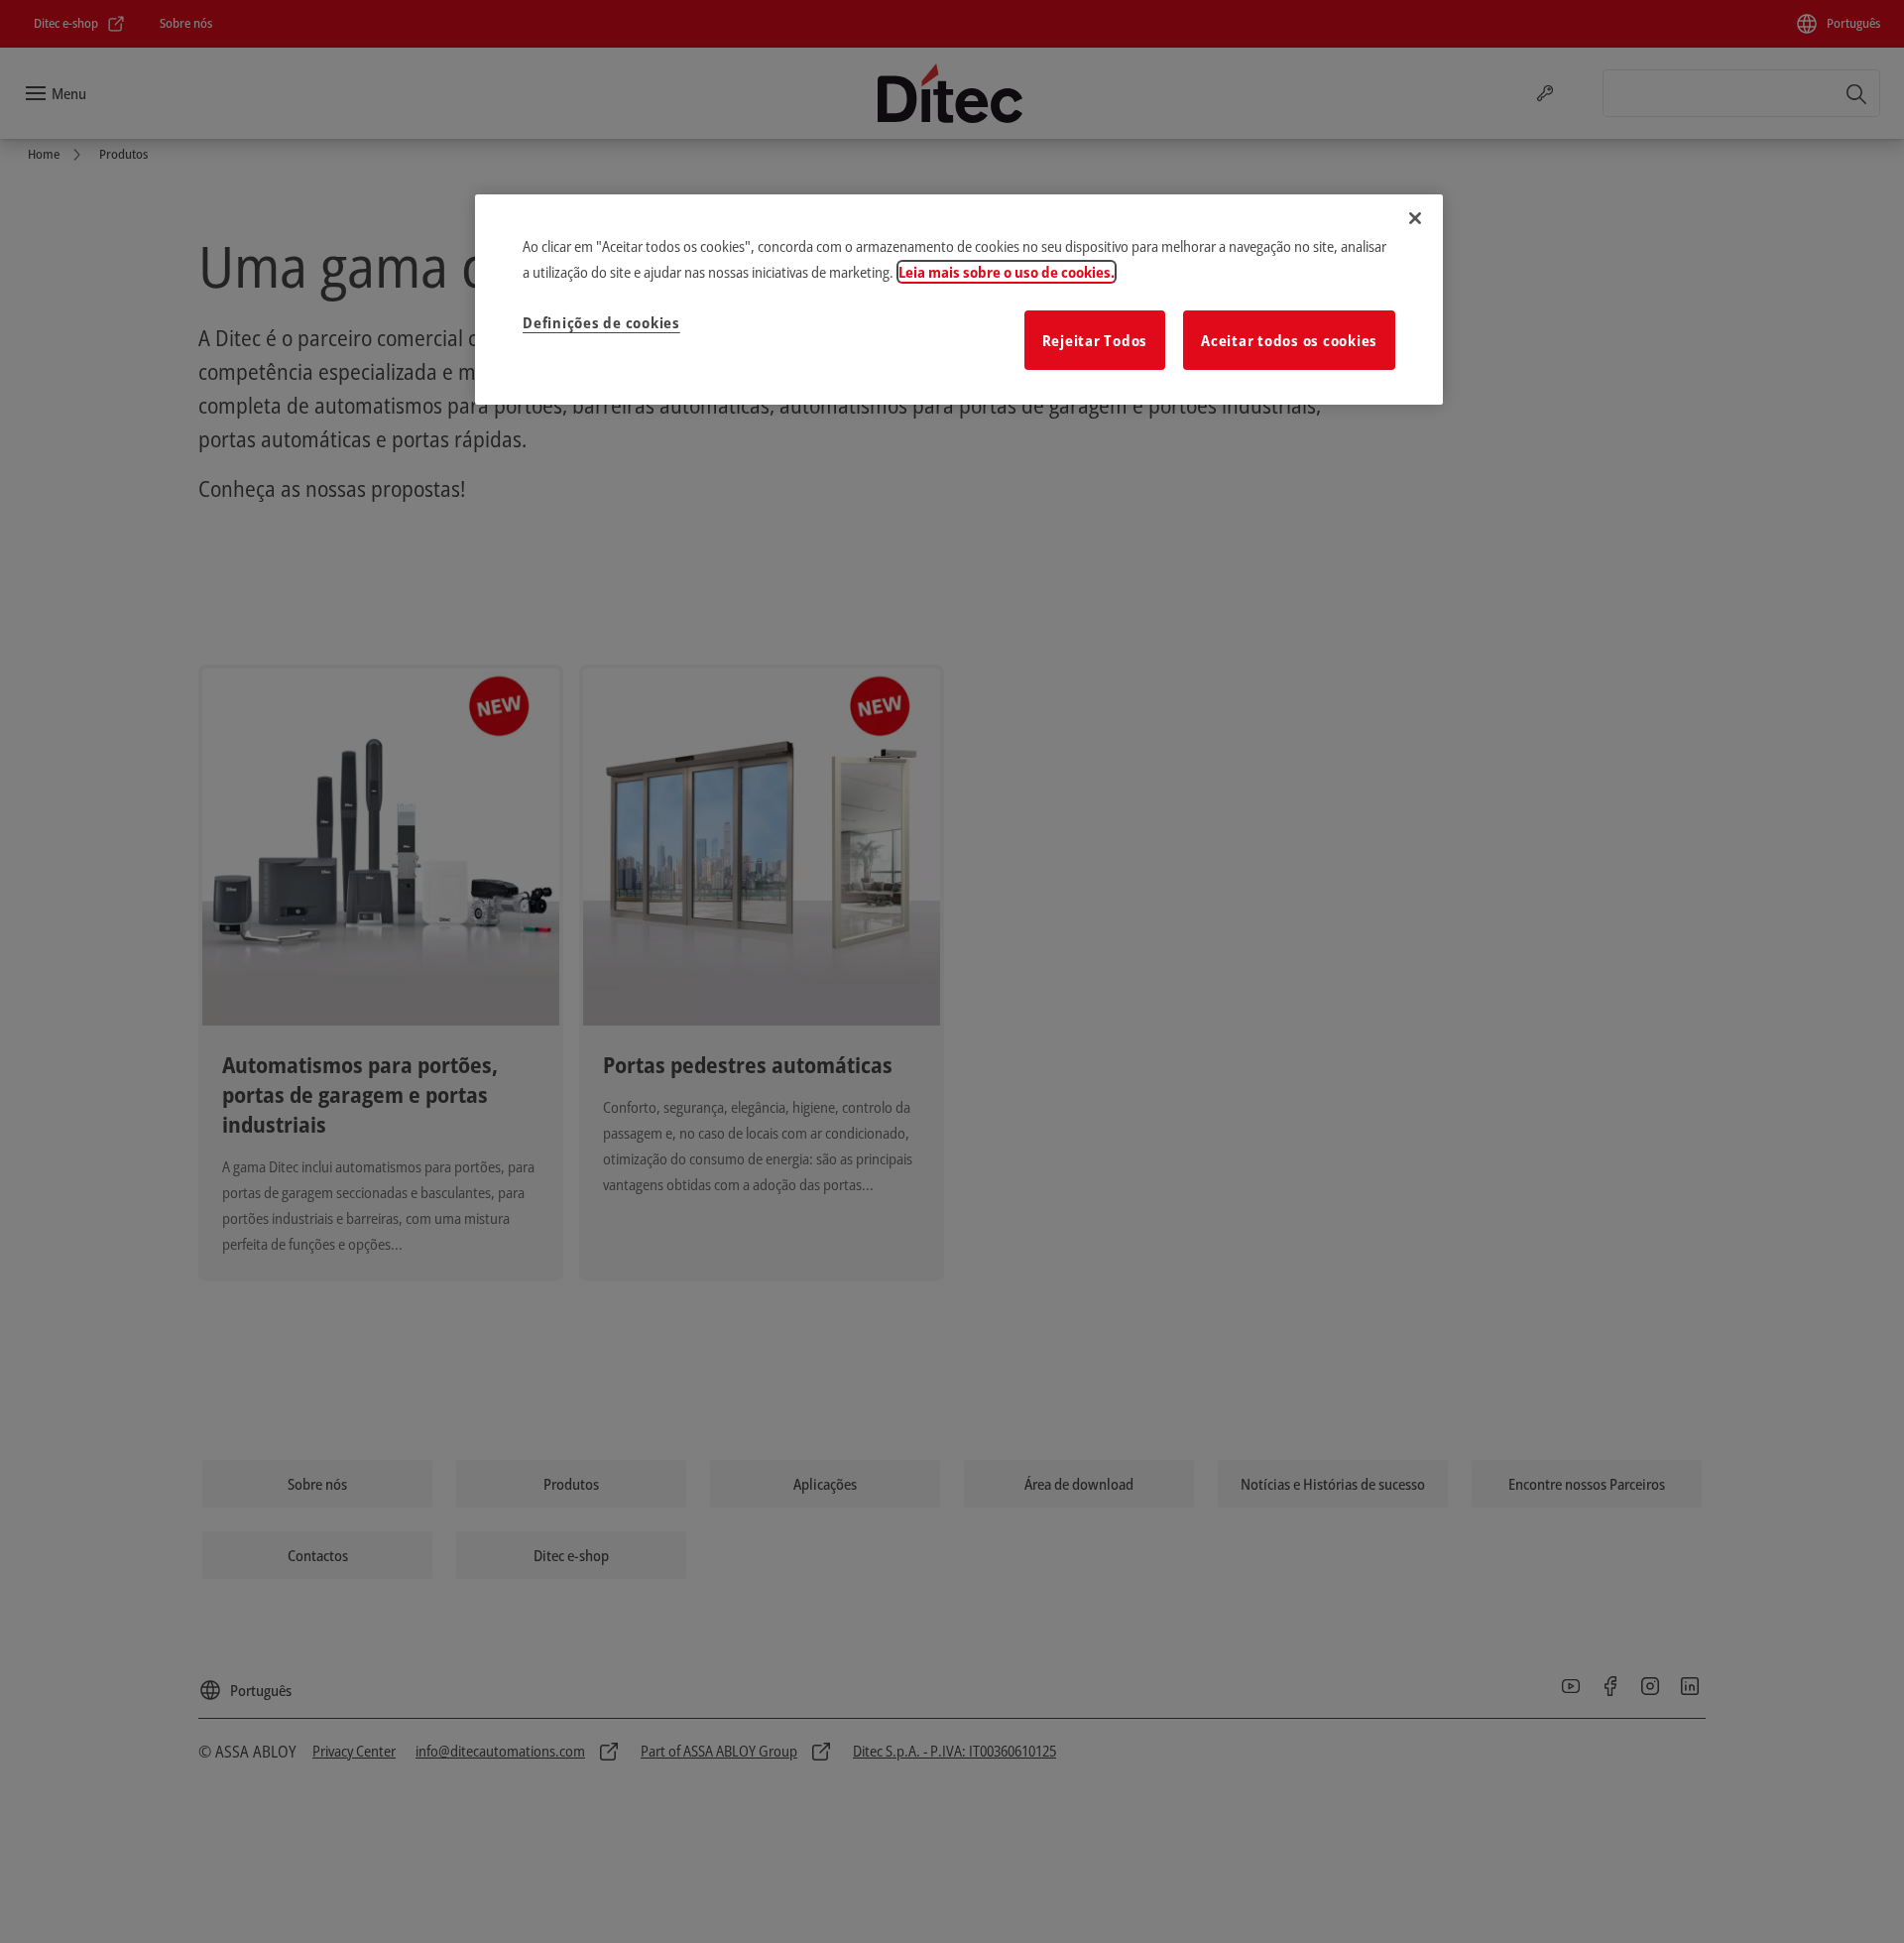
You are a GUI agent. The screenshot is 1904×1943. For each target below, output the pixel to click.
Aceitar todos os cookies (1289, 340)
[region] (959, 300)
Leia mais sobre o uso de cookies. (1007, 272)
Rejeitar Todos (1095, 340)
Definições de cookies (601, 322)
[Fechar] (1415, 218)
